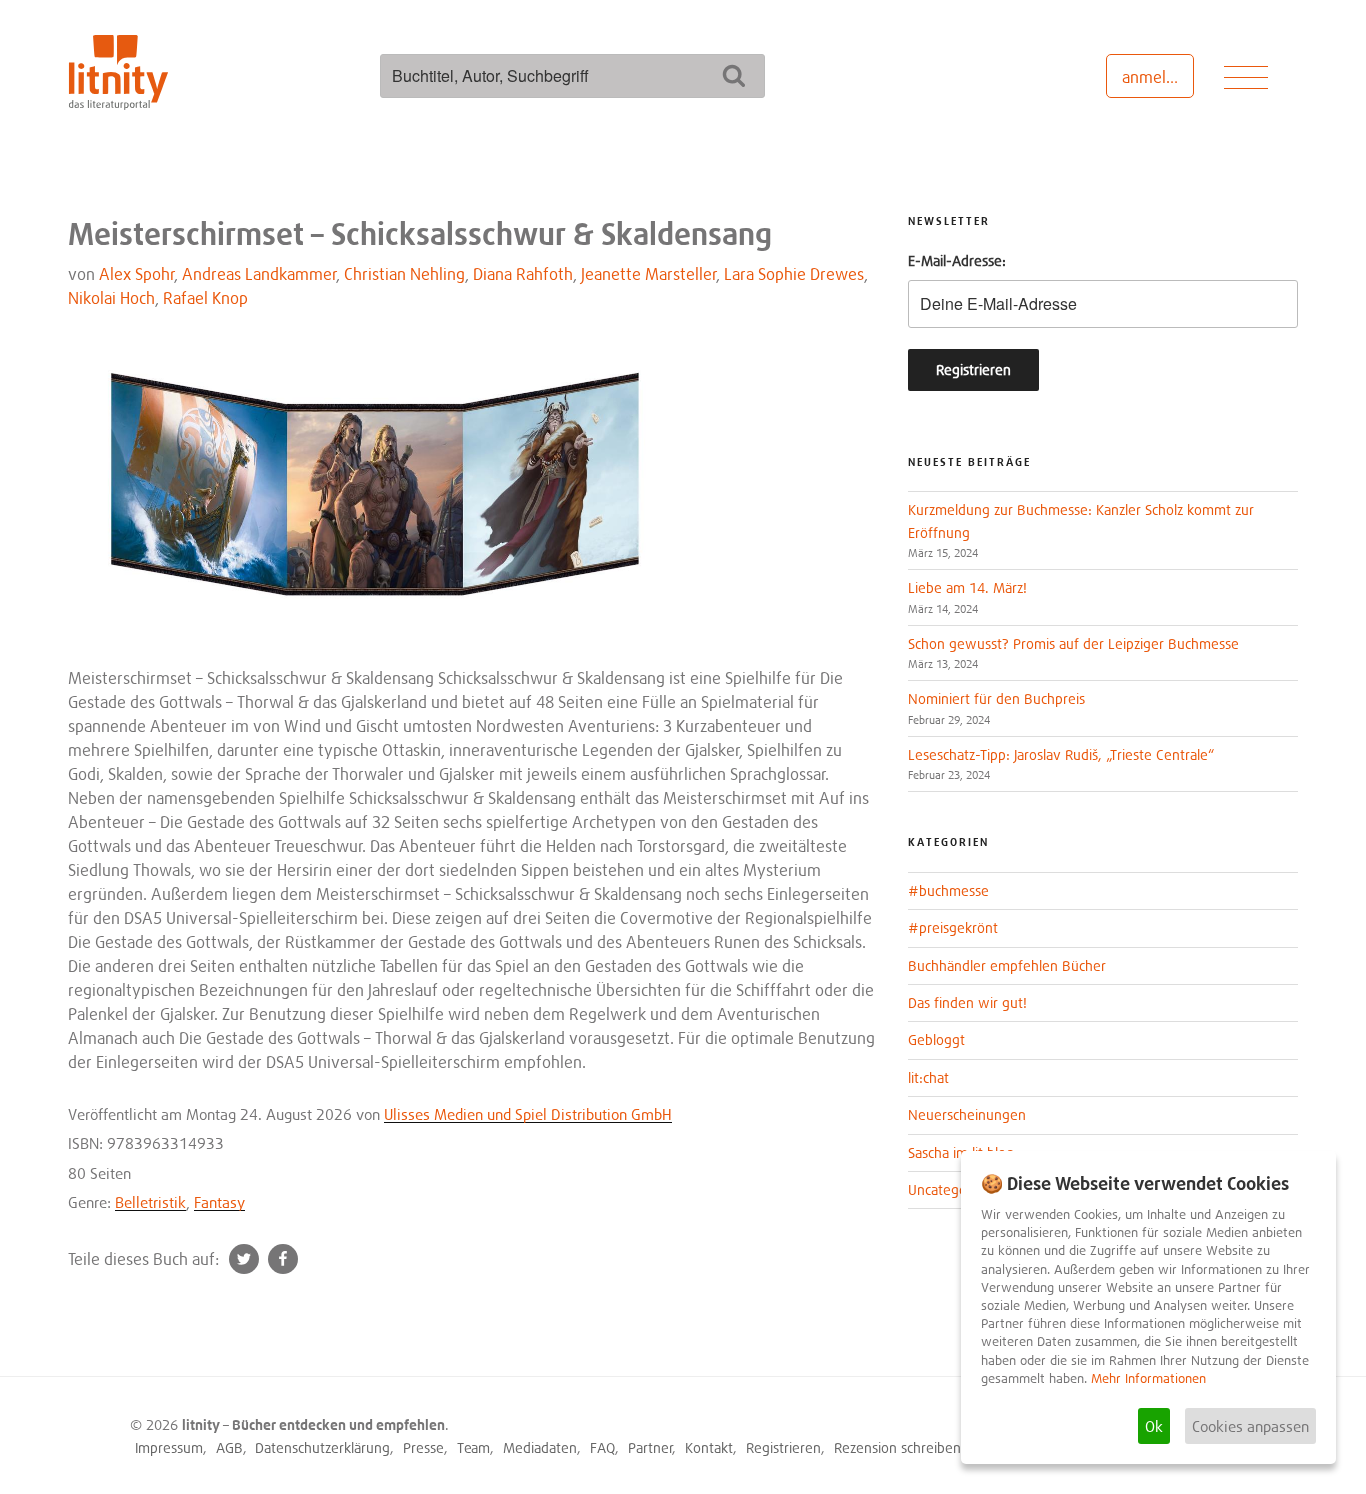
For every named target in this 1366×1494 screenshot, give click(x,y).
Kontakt (709, 1447)
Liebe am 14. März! (967, 587)
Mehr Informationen (1148, 1378)
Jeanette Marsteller (649, 274)
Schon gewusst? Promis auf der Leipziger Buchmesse (1073, 643)
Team (473, 1447)
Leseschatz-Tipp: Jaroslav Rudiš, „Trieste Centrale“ (1061, 754)
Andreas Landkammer (259, 274)
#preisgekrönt (953, 927)
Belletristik (150, 1202)
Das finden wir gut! (967, 1002)
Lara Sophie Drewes (794, 274)
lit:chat (928, 1077)
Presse (423, 1447)
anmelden (1157, 77)
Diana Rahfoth (523, 274)
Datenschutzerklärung (322, 1447)
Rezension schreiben (897, 1447)
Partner (650, 1447)
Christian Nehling (404, 274)
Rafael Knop (205, 298)
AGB (229, 1447)
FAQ (602, 1447)
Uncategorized (952, 1189)
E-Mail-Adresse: (957, 260)
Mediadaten (540, 1447)
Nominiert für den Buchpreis (996, 698)
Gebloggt (936, 1039)
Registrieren (783, 1447)
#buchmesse (948, 890)
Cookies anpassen (1250, 1426)
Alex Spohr (137, 274)
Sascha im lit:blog (961, 1152)
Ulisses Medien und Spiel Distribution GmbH (528, 1114)
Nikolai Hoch (111, 298)
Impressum (169, 1447)
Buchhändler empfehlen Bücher (1007, 965)
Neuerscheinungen (967, 1114)
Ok (1154, 1426)
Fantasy (219, 1202)
